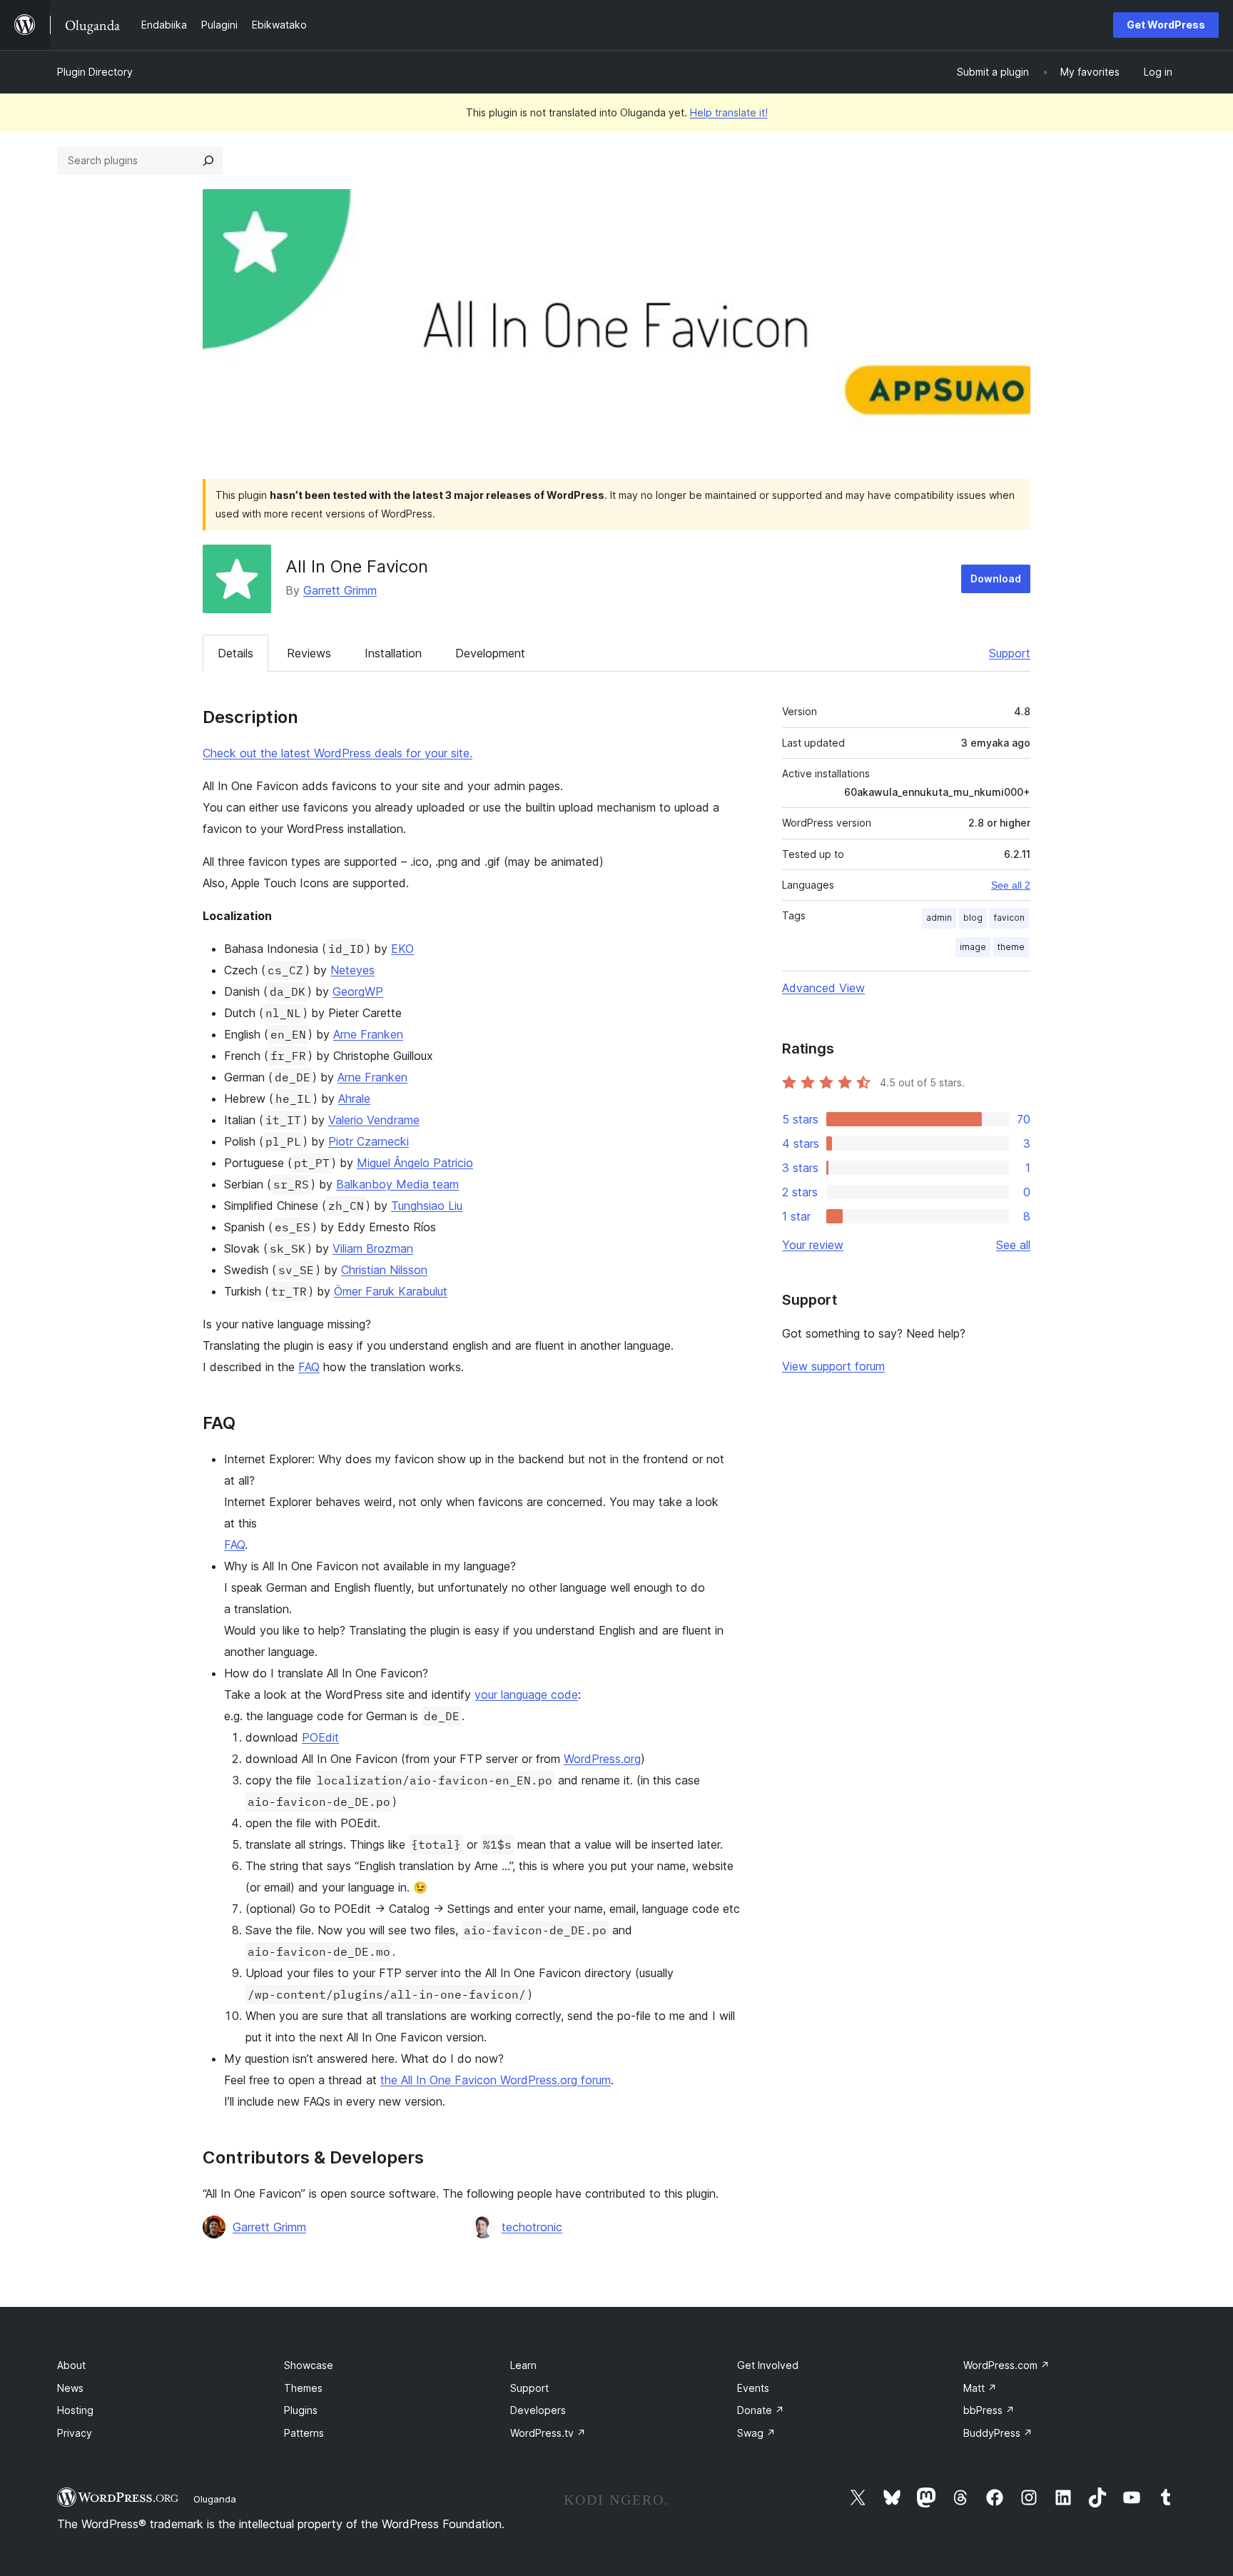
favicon (1009, 918)
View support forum (833, 1366)
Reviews (309, 653)
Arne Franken (368, 1034)
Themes (303, 2388)
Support (1010, 653)
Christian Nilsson (384, 1270)
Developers (538, 2410)
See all (1013, 1245)
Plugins (301, 2410)
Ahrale (354, 1098)
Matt (980, 2388)
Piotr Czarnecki (369, 1141)
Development (490, 653)
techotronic (532, 2227)
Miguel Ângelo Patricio (415, 1163)
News (70, 2388)
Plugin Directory (95, 72)
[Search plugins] (208, 161)
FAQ (309, 1367)
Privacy (75, 2433)
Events (753, 2388)
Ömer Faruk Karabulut (391, 1291)
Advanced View (823, 988)
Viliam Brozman (373, 1248)
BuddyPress (998, 2433)
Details (235, 653)
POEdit (320, 1737)
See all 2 (1011, 885)
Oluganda (215, 2499)
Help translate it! (729, 112)
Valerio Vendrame (374, 1120)
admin (939, 918)
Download (996, 579)
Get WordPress (1166, 25)
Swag (756, 2433)
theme (1011, 947)
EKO (402, 949)
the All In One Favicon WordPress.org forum (496, 2080)
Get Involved (768, 2365)
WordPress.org (602, 1759)
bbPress (989, 2410)
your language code (526, 1694)
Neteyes (352, 970)
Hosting (75, 2410)
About (71, 2365)
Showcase (309, 2365)
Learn (523, 2365)
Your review (813, 1245)
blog (973, 918)
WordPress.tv (548, 2433)
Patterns (304, 2433)
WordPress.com (1006, 2365)
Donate (761, 2410)
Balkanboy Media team (397, 1184)
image (973, 947)
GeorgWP (358, 991)
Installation (393, 653)
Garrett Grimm (340, 590)
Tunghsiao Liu (427, 1206)
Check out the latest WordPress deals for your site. (338, 753)
